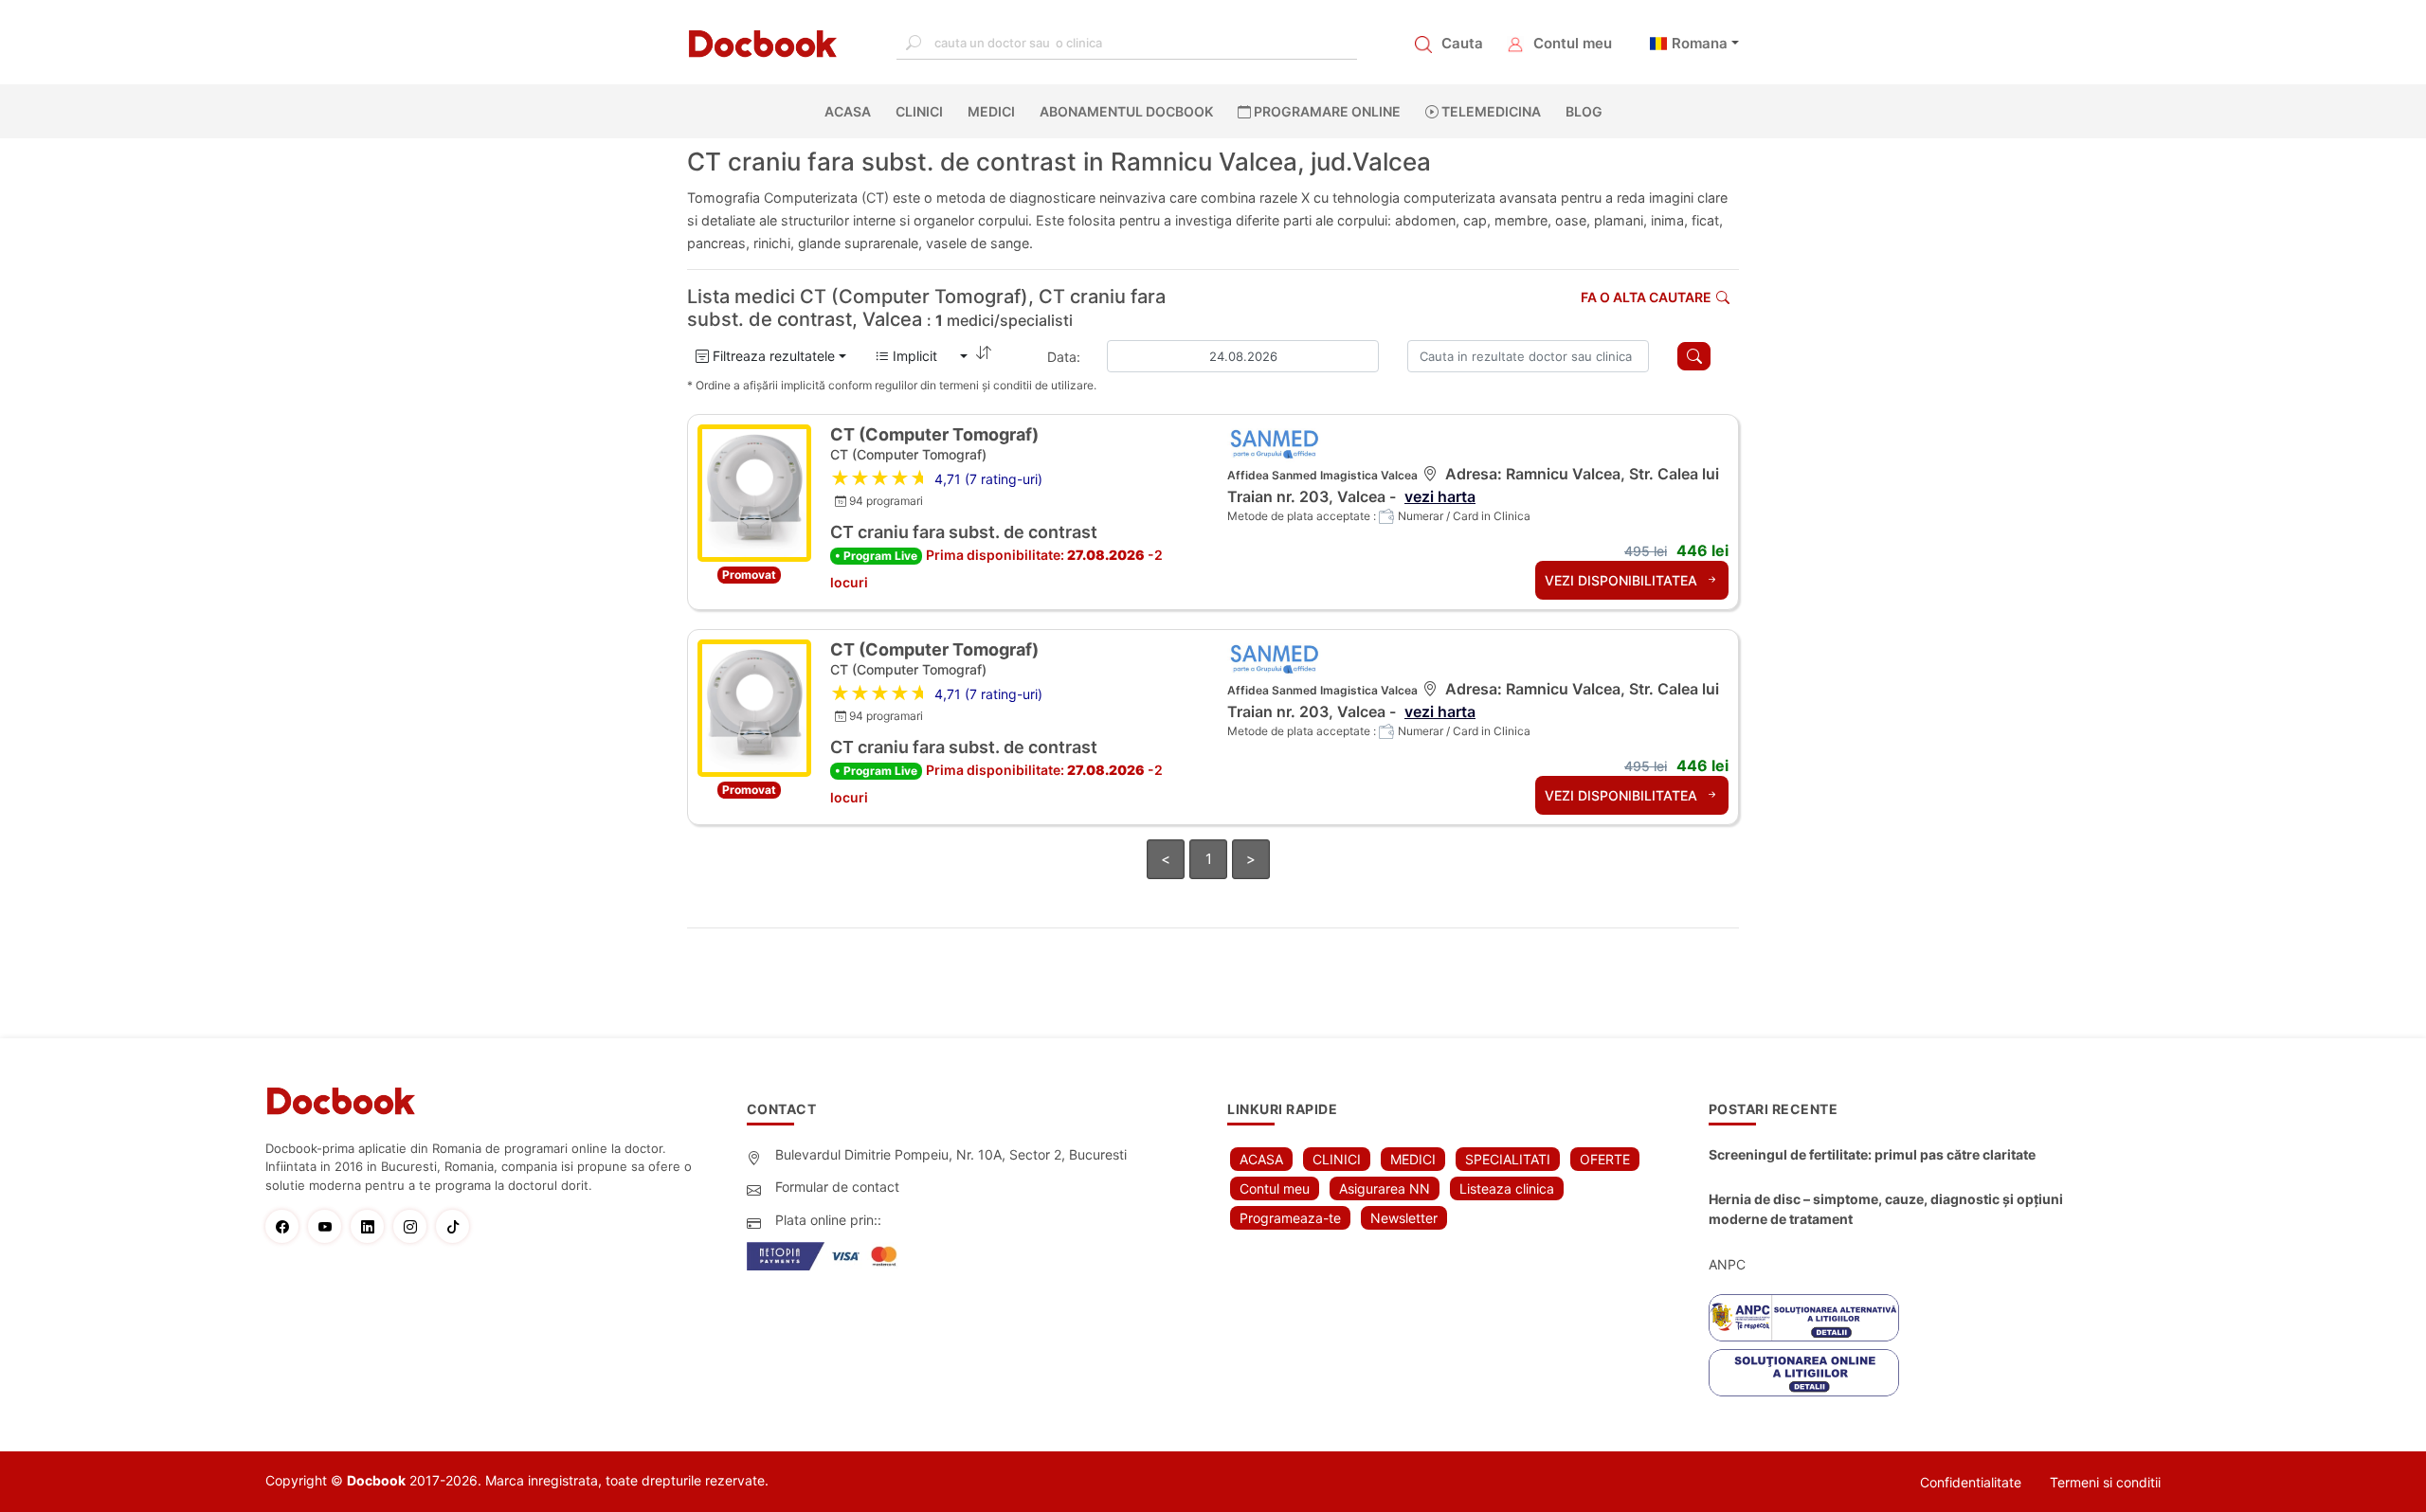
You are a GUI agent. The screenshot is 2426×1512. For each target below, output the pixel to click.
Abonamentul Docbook (1126, 111)
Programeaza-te (1290, 1218)
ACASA (851, 111)
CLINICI (919, 111)
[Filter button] (1694, 356)
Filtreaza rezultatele (772, 356)
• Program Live (876, 556)
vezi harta (1440, 496)
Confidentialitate (1971, 1482)
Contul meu (1573, 43)
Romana (1700, 43)
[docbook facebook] (287, 1226)
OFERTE (1605, 1159)
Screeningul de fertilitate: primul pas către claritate (1872, 1154)
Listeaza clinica (1507, 1188)
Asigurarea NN (1385, 1188)
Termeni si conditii (2105, 1482)
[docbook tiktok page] (457, 1226)
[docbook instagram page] (415, 1226)
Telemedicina (1490, 111)
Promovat (749, 575)
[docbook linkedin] (372, 1226)
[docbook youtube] (329, 1226)
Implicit (923, 356)
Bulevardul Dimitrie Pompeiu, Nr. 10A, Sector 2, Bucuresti (951, 1154)
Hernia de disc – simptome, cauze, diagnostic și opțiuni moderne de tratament (1886, 1209)
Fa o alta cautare (1646, 297)
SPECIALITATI (1508, 1159)
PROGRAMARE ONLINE (1326, 111)
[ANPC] (1804, 1318)
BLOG (1584, 111)
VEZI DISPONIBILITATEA (1623, 580)
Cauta (1462, 43)
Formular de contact (837, 1187)
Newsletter (1404, 1218)
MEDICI (991, 111)
